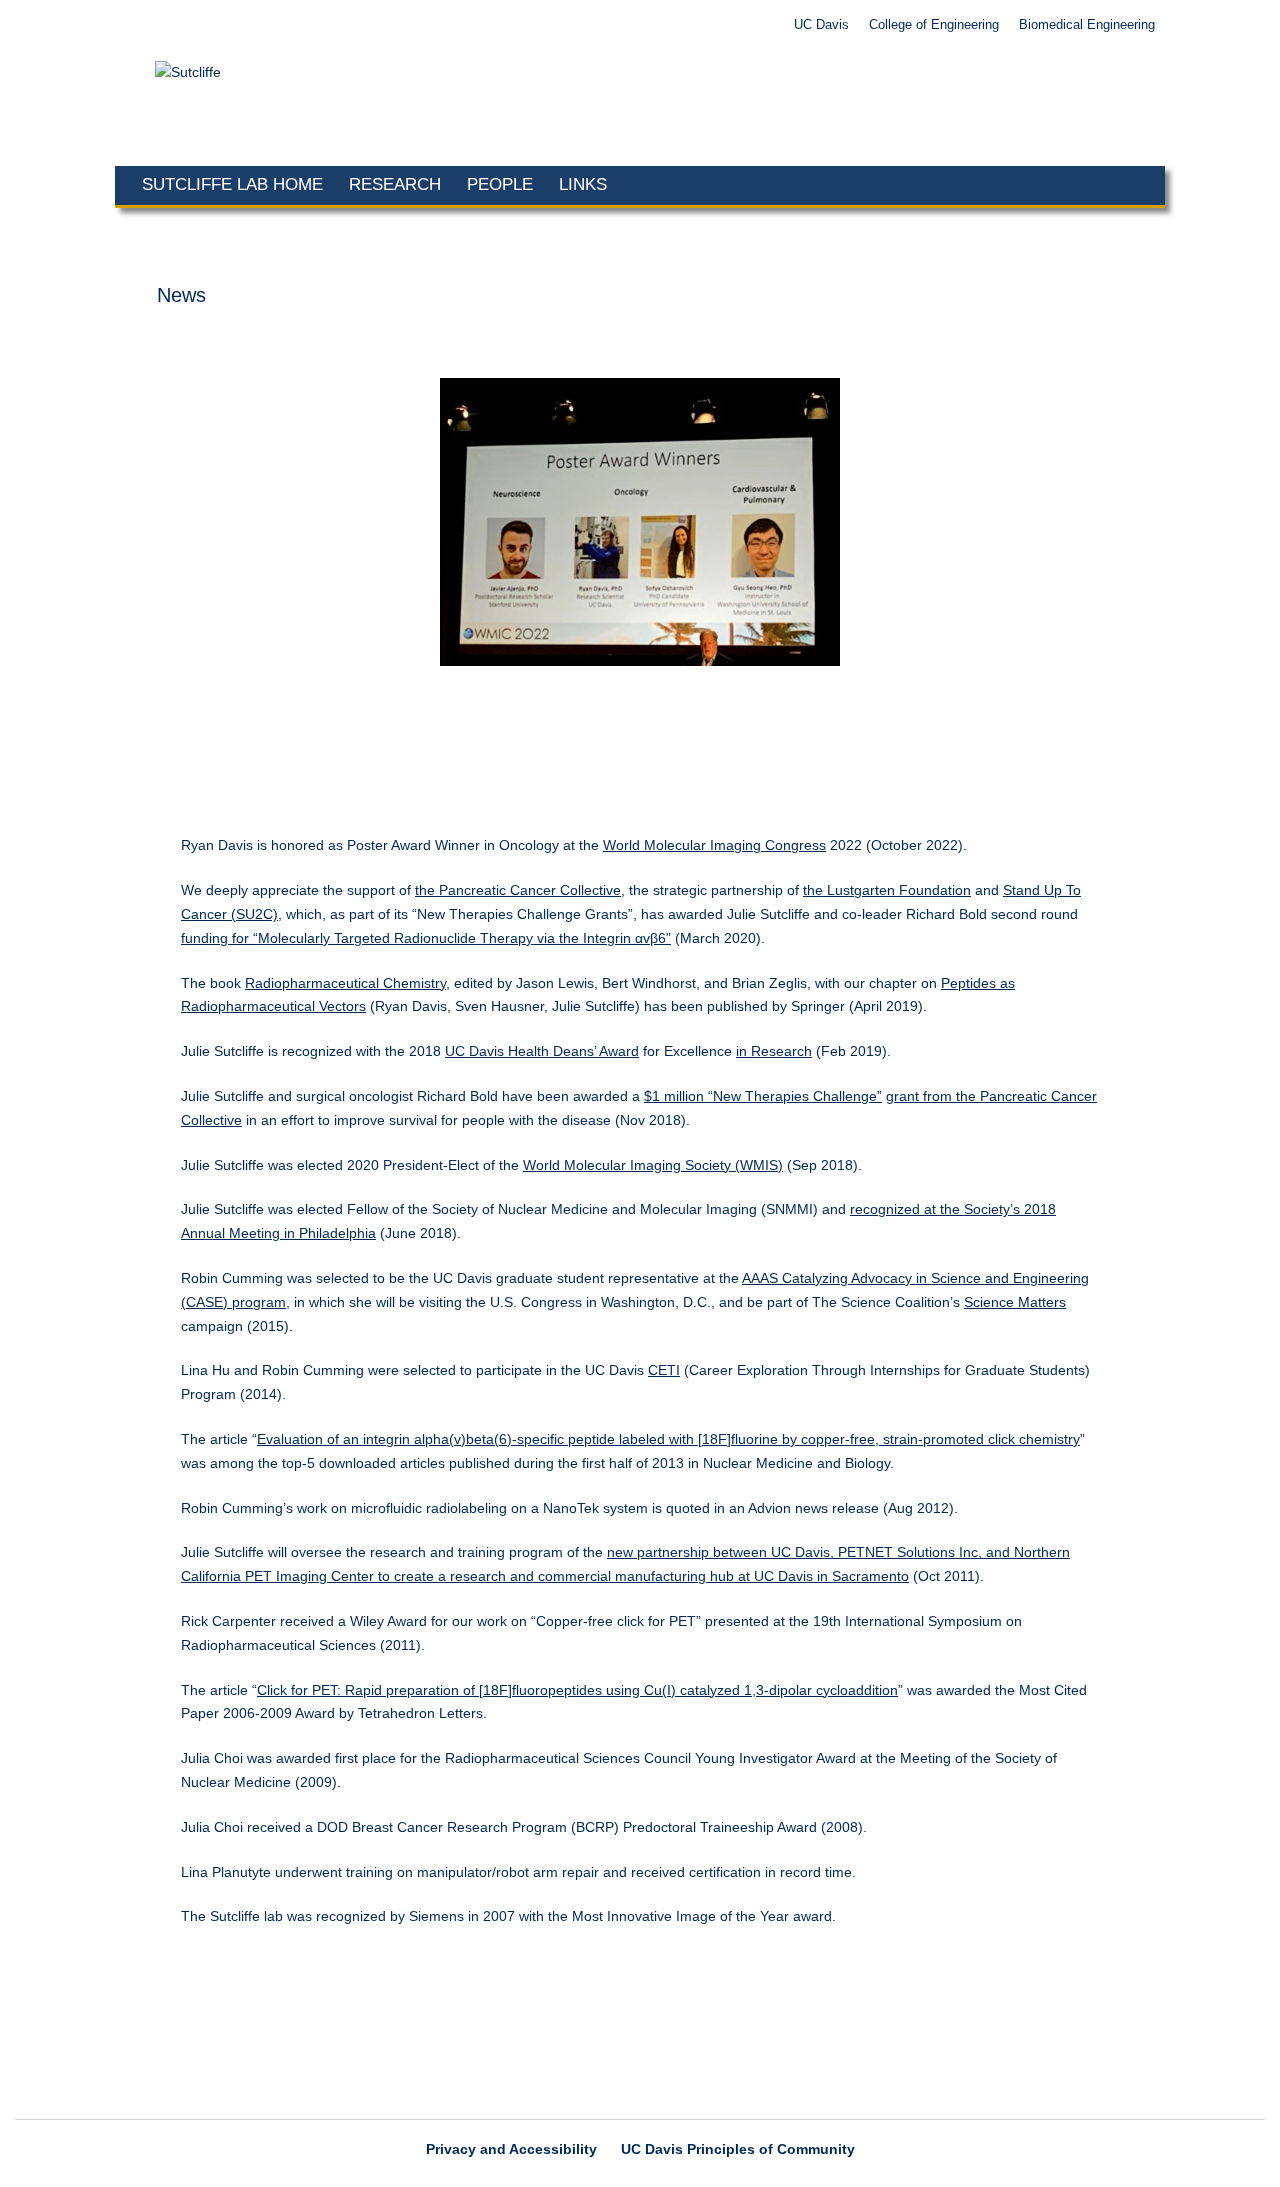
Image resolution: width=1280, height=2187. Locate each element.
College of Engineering (934, 25)
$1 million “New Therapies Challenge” (763, 1096)
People (500, 184)
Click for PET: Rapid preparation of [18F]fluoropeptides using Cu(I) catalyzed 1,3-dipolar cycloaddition (577, 1690)
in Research (774, 1051)
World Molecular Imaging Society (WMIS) (653, 1165)
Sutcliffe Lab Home (232, 184)
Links (583, 184)
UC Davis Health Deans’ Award (542, 1051)
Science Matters (1015, 1302)
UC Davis (821, 25)
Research (395, 184)
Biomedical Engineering (1087, 25)
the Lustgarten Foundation (887, 890)
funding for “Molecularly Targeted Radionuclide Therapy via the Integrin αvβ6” (426, 938)
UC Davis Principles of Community (738, 2149)
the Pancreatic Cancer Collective (518, 890)
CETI (664, 1370)
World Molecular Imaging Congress (714, 845)
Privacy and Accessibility (511, 2149)
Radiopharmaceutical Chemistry (345, 983)
